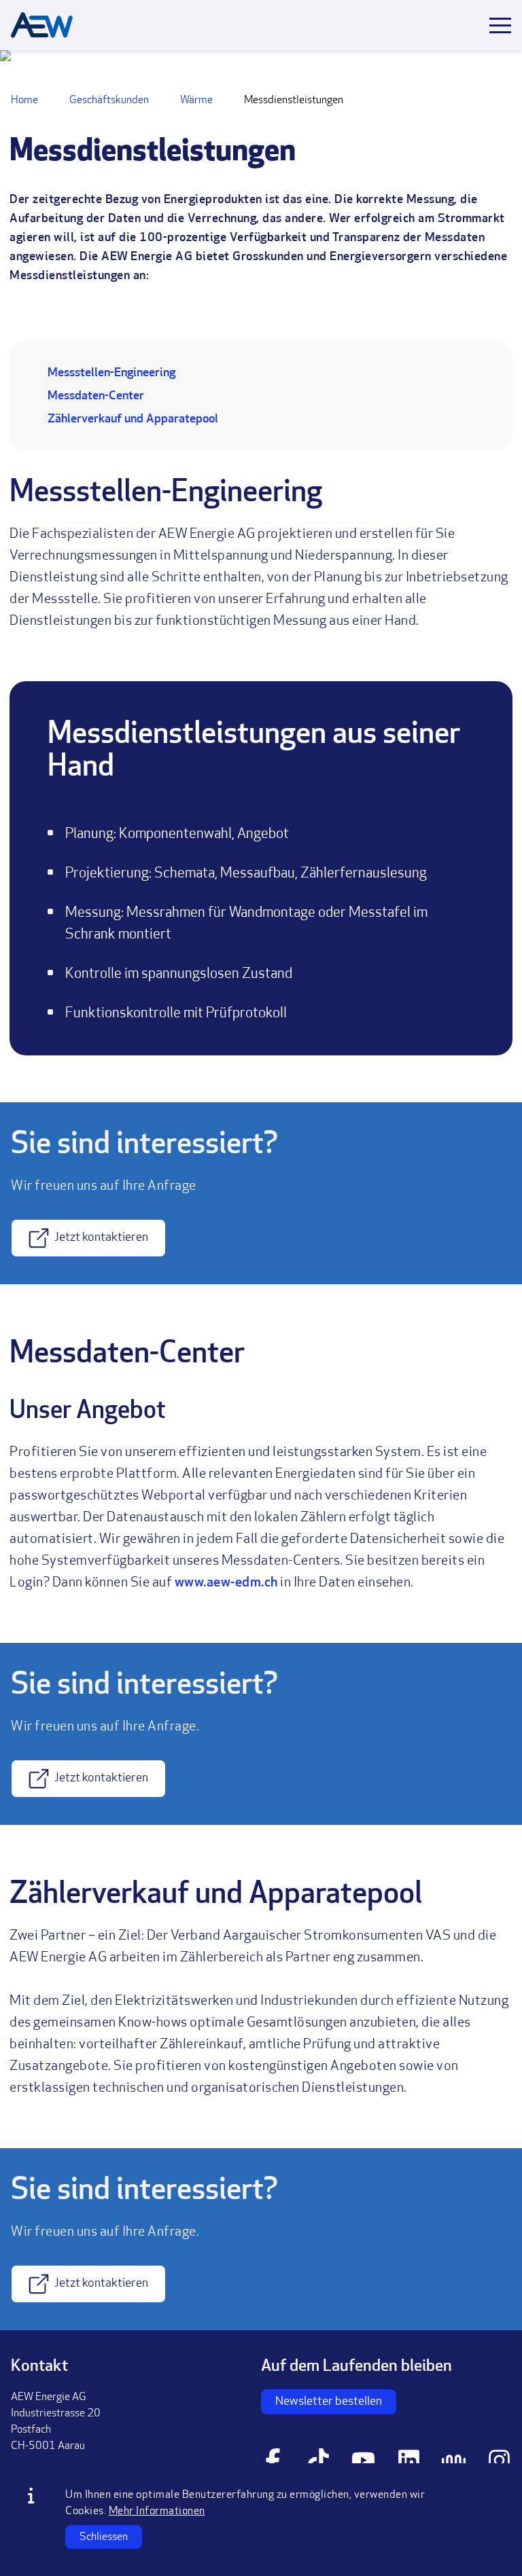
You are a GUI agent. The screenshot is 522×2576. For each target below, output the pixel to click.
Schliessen (104, 2537)
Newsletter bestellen (329, 2402)
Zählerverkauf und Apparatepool (133, 420)
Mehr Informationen (157, 2511)
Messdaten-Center (96, 397)
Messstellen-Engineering (111, 374)
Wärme (196, 101)
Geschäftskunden (109, 101)
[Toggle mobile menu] (500, 25)
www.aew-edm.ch (226, 1583)
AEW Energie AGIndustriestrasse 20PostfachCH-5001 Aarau (56, 2422)
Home (24, 101)
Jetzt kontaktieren (101, 1238)
